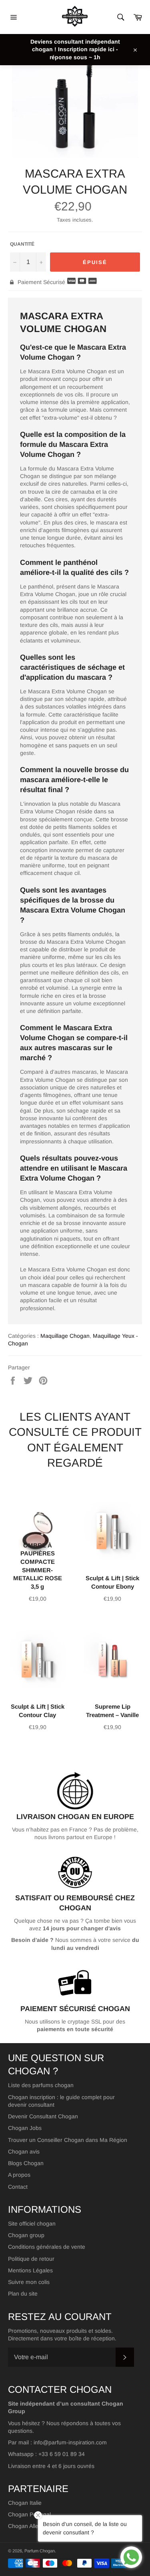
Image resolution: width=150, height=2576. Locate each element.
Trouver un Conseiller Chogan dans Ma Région (68, 2140)
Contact (18, 2187)
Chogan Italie (25, 2503)
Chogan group (26, 2235)
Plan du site (23, 2294)
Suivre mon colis (29, 2282)
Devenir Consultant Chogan (43, 2116)
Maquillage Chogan (65, 1336)
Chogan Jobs (25, 2128)
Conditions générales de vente (47, 2247)
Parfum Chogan (40, 2551)
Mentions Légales (30, 2270)
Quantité (22, 244)
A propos (19, 2175)
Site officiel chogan (32, 2224)
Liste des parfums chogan (41, 2085)
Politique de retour (31, 2259)
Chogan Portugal (29, 2514)
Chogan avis (24, 2152)
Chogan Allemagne (32, 2526)
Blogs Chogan (26, 2163)
